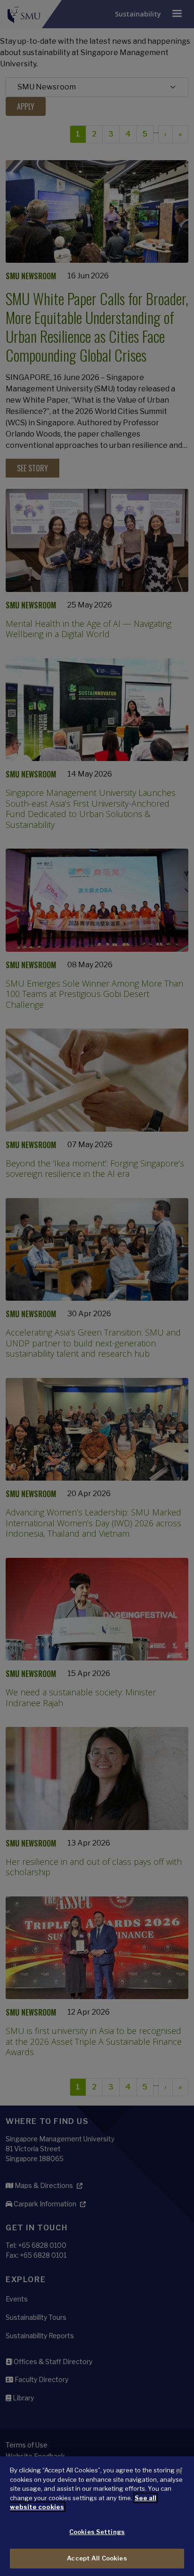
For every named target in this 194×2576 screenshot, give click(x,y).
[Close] (179, 2471)
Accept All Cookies (97, 2558)
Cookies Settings (97, 2532)
